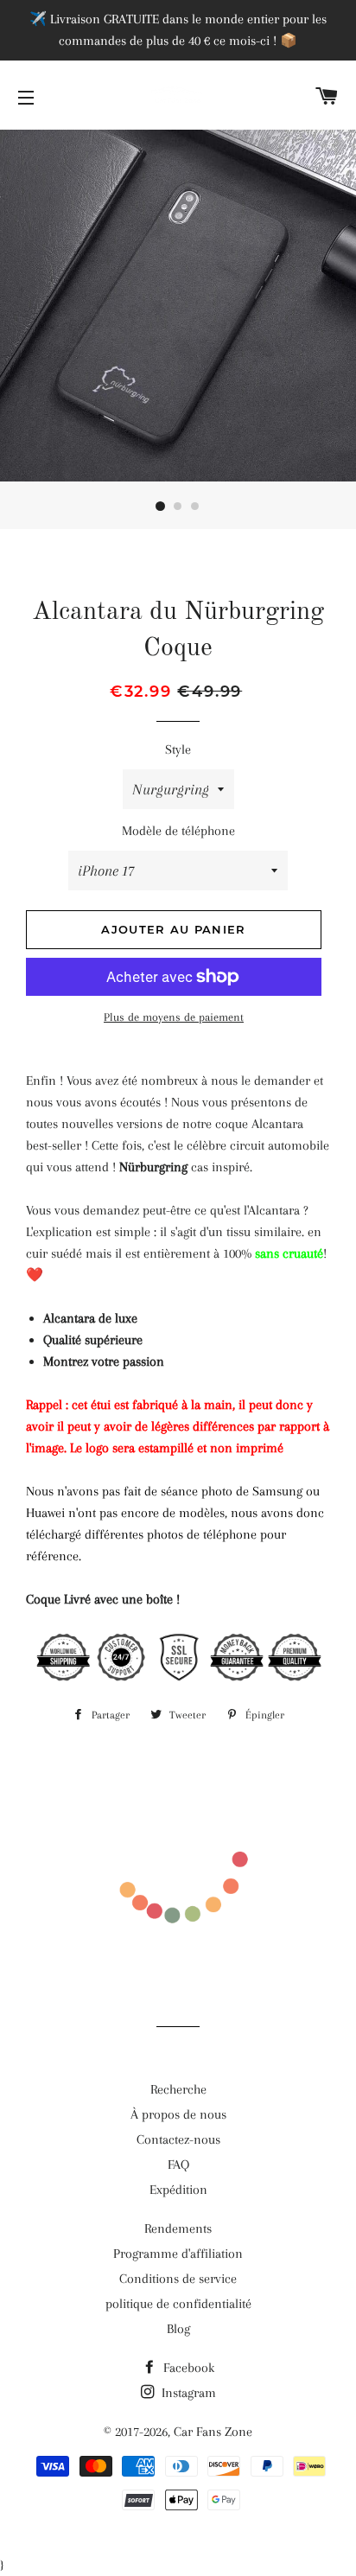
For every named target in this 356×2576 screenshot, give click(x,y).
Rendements (178, 2228)
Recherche (178, 2089)
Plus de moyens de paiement (174, 1017)
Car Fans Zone (213, 2432)
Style (178, 749)
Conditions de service (178, 2279)
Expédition (178, 2190)
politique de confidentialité (178, 2304)
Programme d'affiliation (178, 2254)
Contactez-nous (178, 2139)
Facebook (187, 2368)
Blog (178, 2329)
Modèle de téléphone (178, 831)
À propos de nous (178, 2114)
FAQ (178, 2165)
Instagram (187, 2393)
